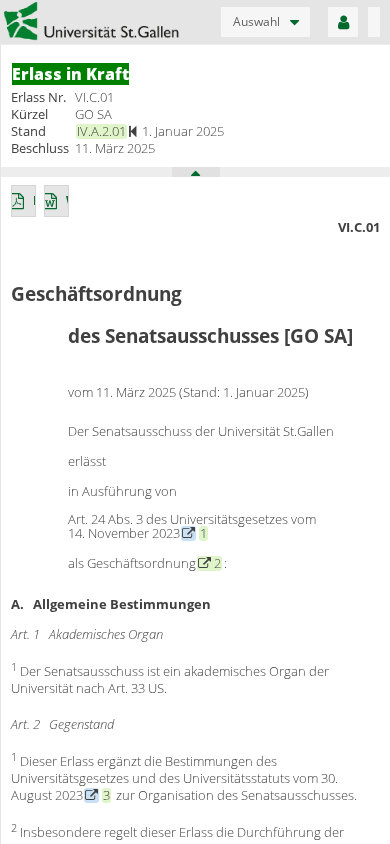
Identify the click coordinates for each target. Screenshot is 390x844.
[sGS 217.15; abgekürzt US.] (91, 795)
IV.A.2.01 (101, 131)
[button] (265, 22)
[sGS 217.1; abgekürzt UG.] (188, 533)
